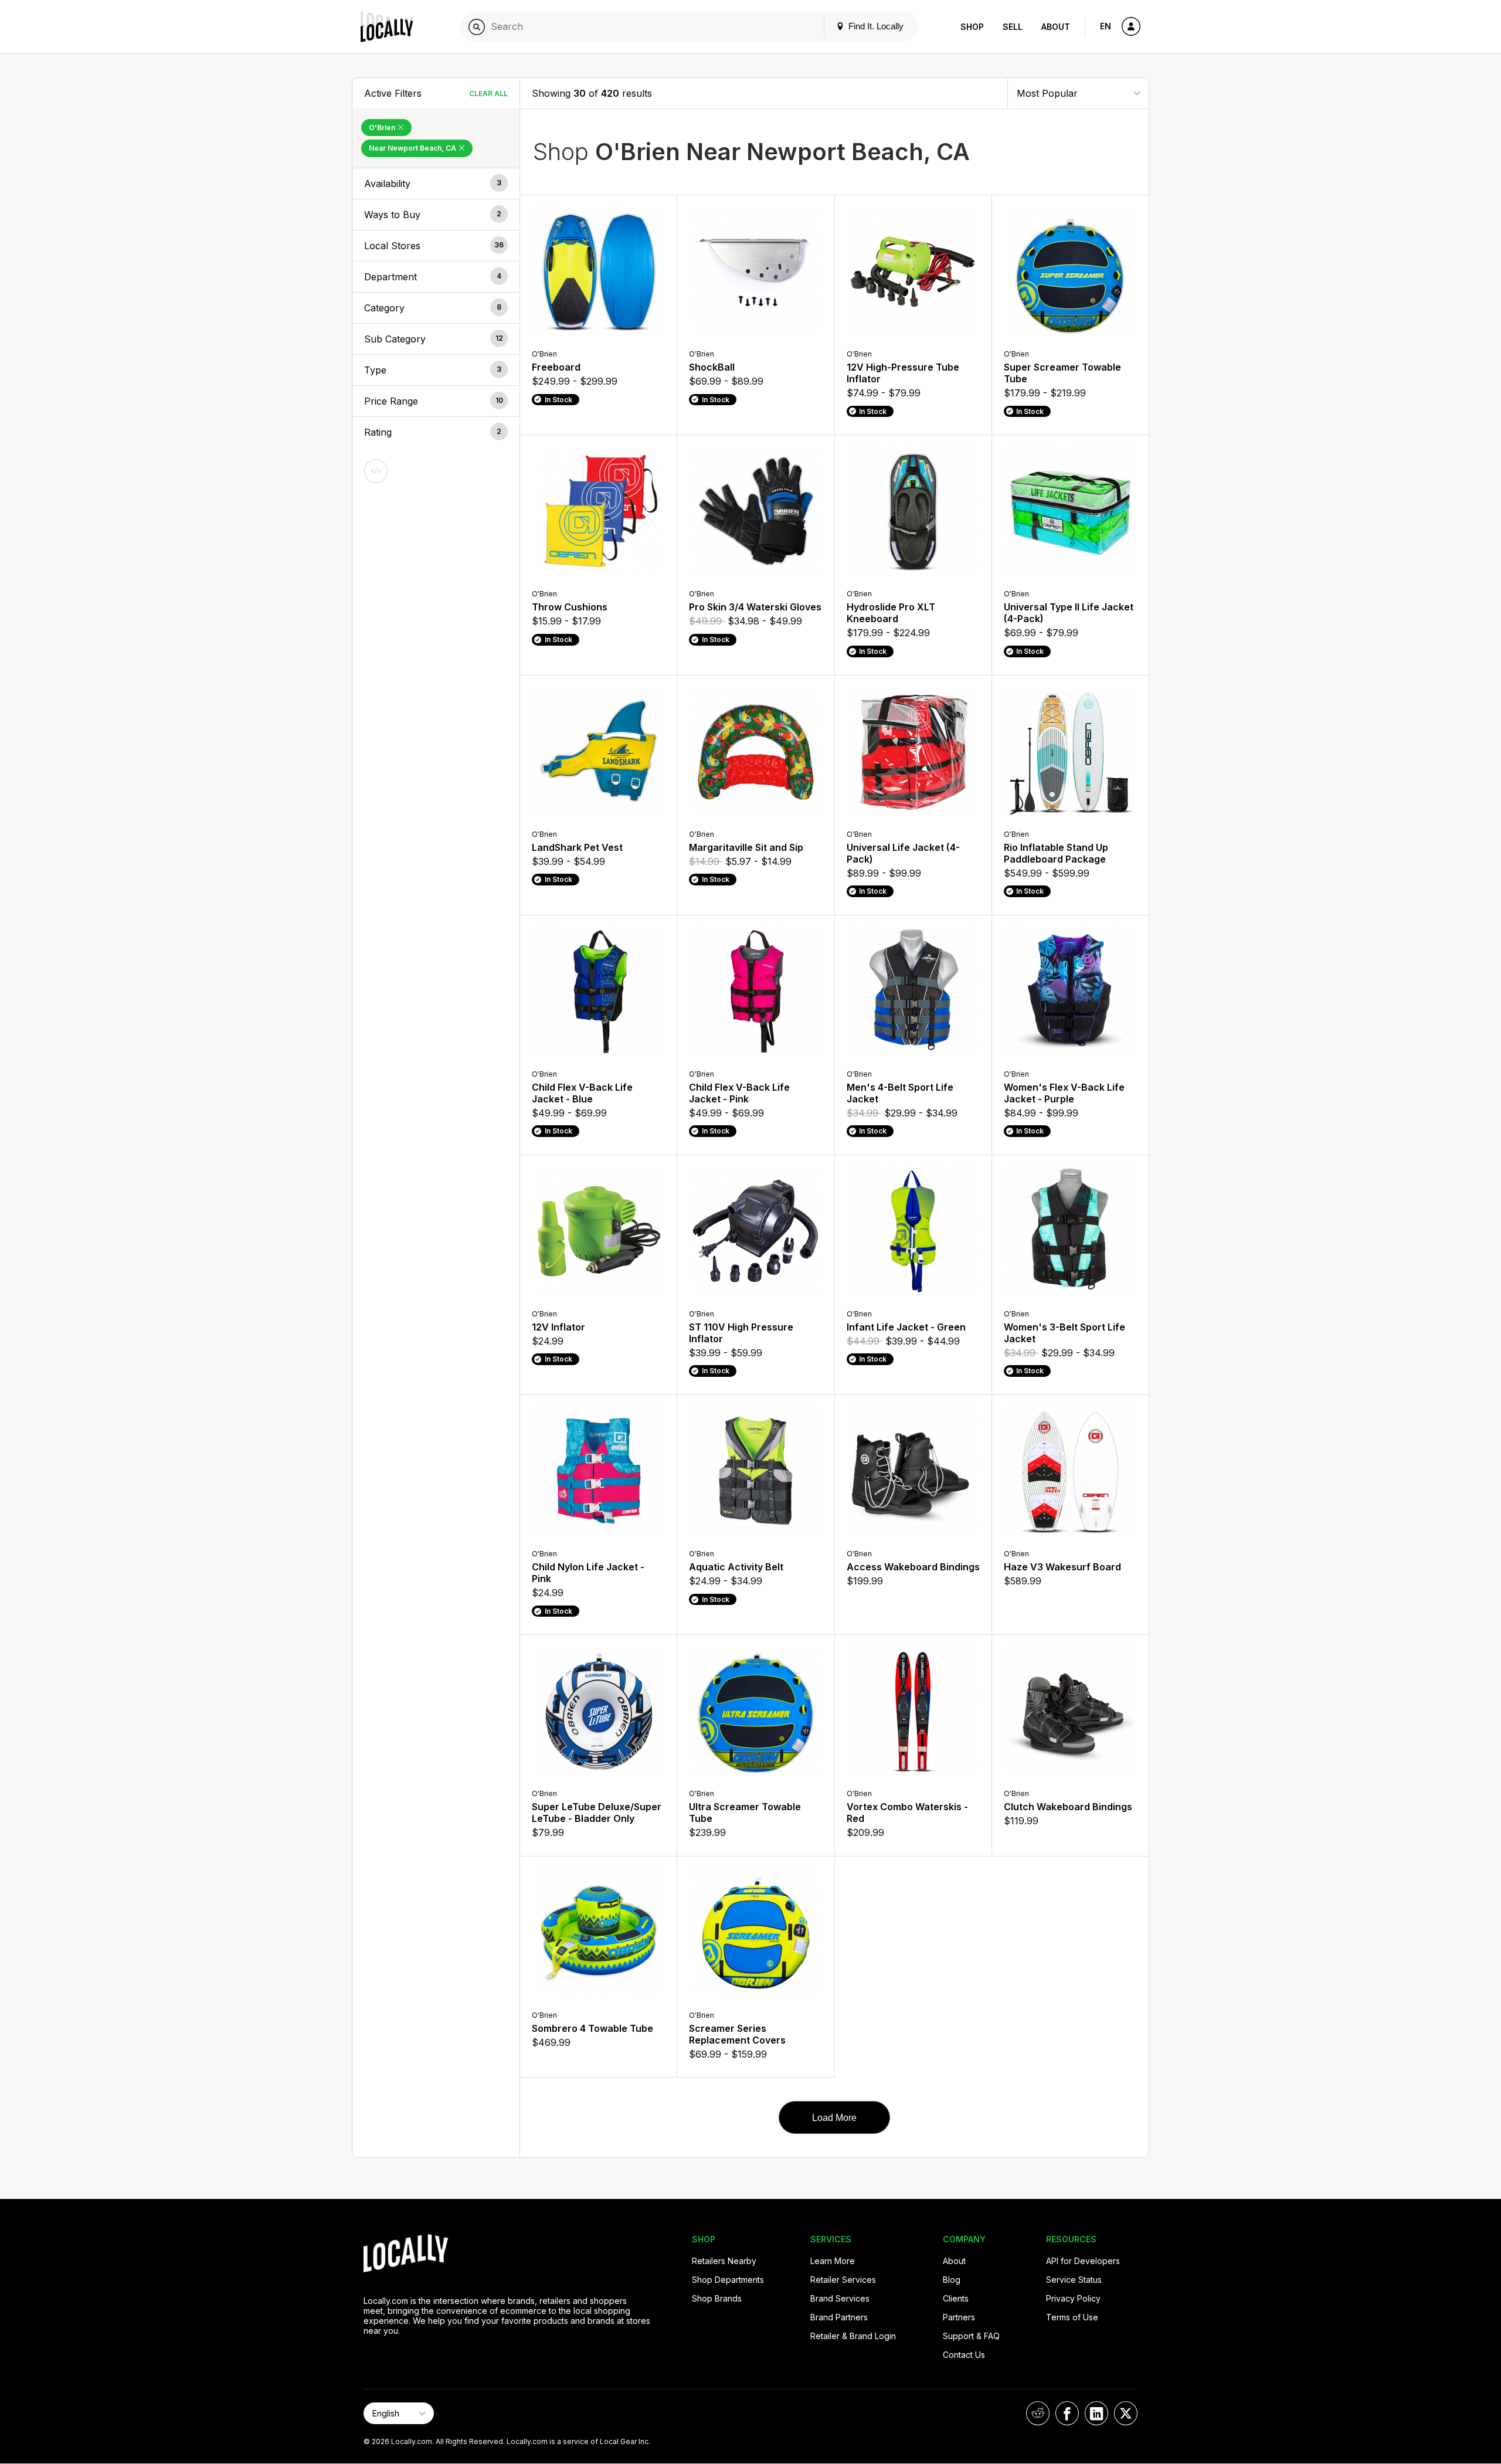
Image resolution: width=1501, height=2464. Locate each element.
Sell (1013, 27)
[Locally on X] (1126, 2413)
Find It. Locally (875, 26)
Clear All (488, 94)
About (1056, 27)
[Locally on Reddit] (1038, 2413)
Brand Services (840, 2298)
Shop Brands (717, 2298)
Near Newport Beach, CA (413, 148)
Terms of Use (1072, 2317)
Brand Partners (839, 2317)
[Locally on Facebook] (1067, 2413)
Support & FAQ (971, 2336)
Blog (952, 2280)
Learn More (833, 2261)
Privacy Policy (1073, 2298)
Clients (956, 2298)
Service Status (1074, 2280)
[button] (436, 184)
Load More (834, 2118)
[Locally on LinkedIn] (1096, 2413)
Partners (959, 2317)
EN (1106, 26)
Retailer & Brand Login (853, 2336)
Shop (972, 27)
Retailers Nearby (724, 2261)
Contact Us (964, 2355)
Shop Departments (728, 2280)
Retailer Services (843, 2280)
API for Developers (1083, 2261)
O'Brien (383, 128)
